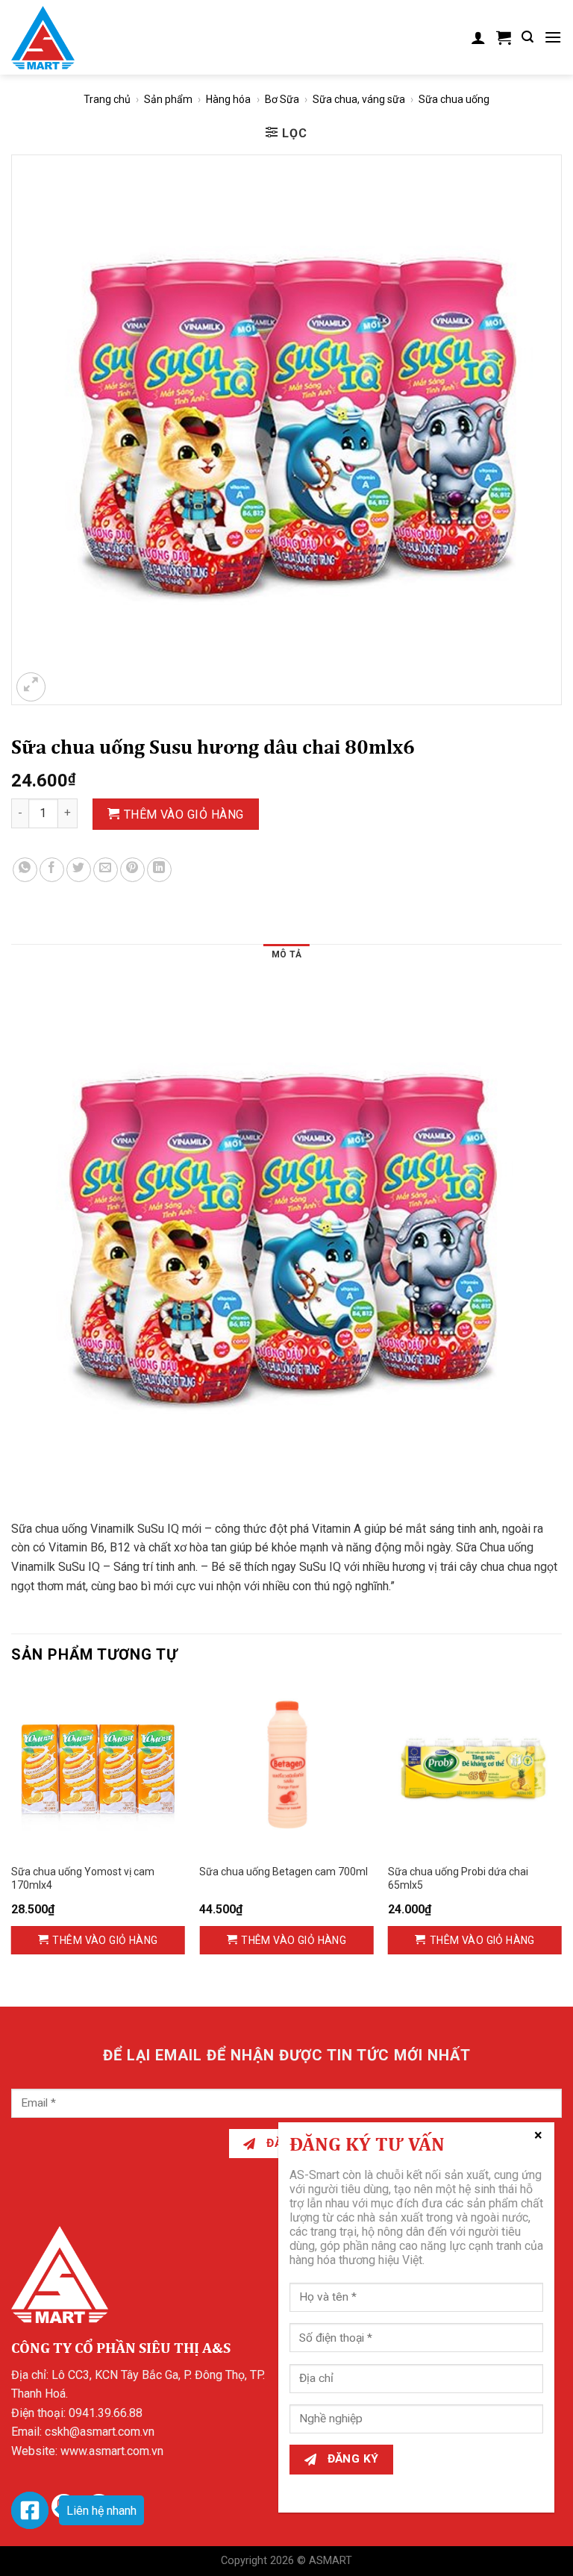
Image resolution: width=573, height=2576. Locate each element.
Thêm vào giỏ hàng (184, 815)
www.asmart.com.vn (112, 2451)
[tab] (286, 957)
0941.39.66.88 (106, 2413)
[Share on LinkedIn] (159, 870)
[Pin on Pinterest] (132, 870)
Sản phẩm (168, 99)
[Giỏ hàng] (504, 37)
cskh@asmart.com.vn (100, 2432)
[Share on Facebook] (52, 870)
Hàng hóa (228, 99)
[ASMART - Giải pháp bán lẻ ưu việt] (43, 38)
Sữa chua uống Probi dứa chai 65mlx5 (458, 1878)
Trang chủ (107, 99)
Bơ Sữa (282, 99)
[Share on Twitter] (79, 870)
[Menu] (553, 37)
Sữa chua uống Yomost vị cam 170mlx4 (83, 1878)
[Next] (561, 1832)
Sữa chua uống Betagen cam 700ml (284, 1872)
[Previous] (12, 1832)
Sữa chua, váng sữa (359, 99)
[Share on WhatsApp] (25, 870)
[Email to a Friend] (106, 870)
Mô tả (286, 954)
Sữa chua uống (454, 99)
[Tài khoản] (478, 37)
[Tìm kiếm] (527, 37)
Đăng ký (351, 2459)
